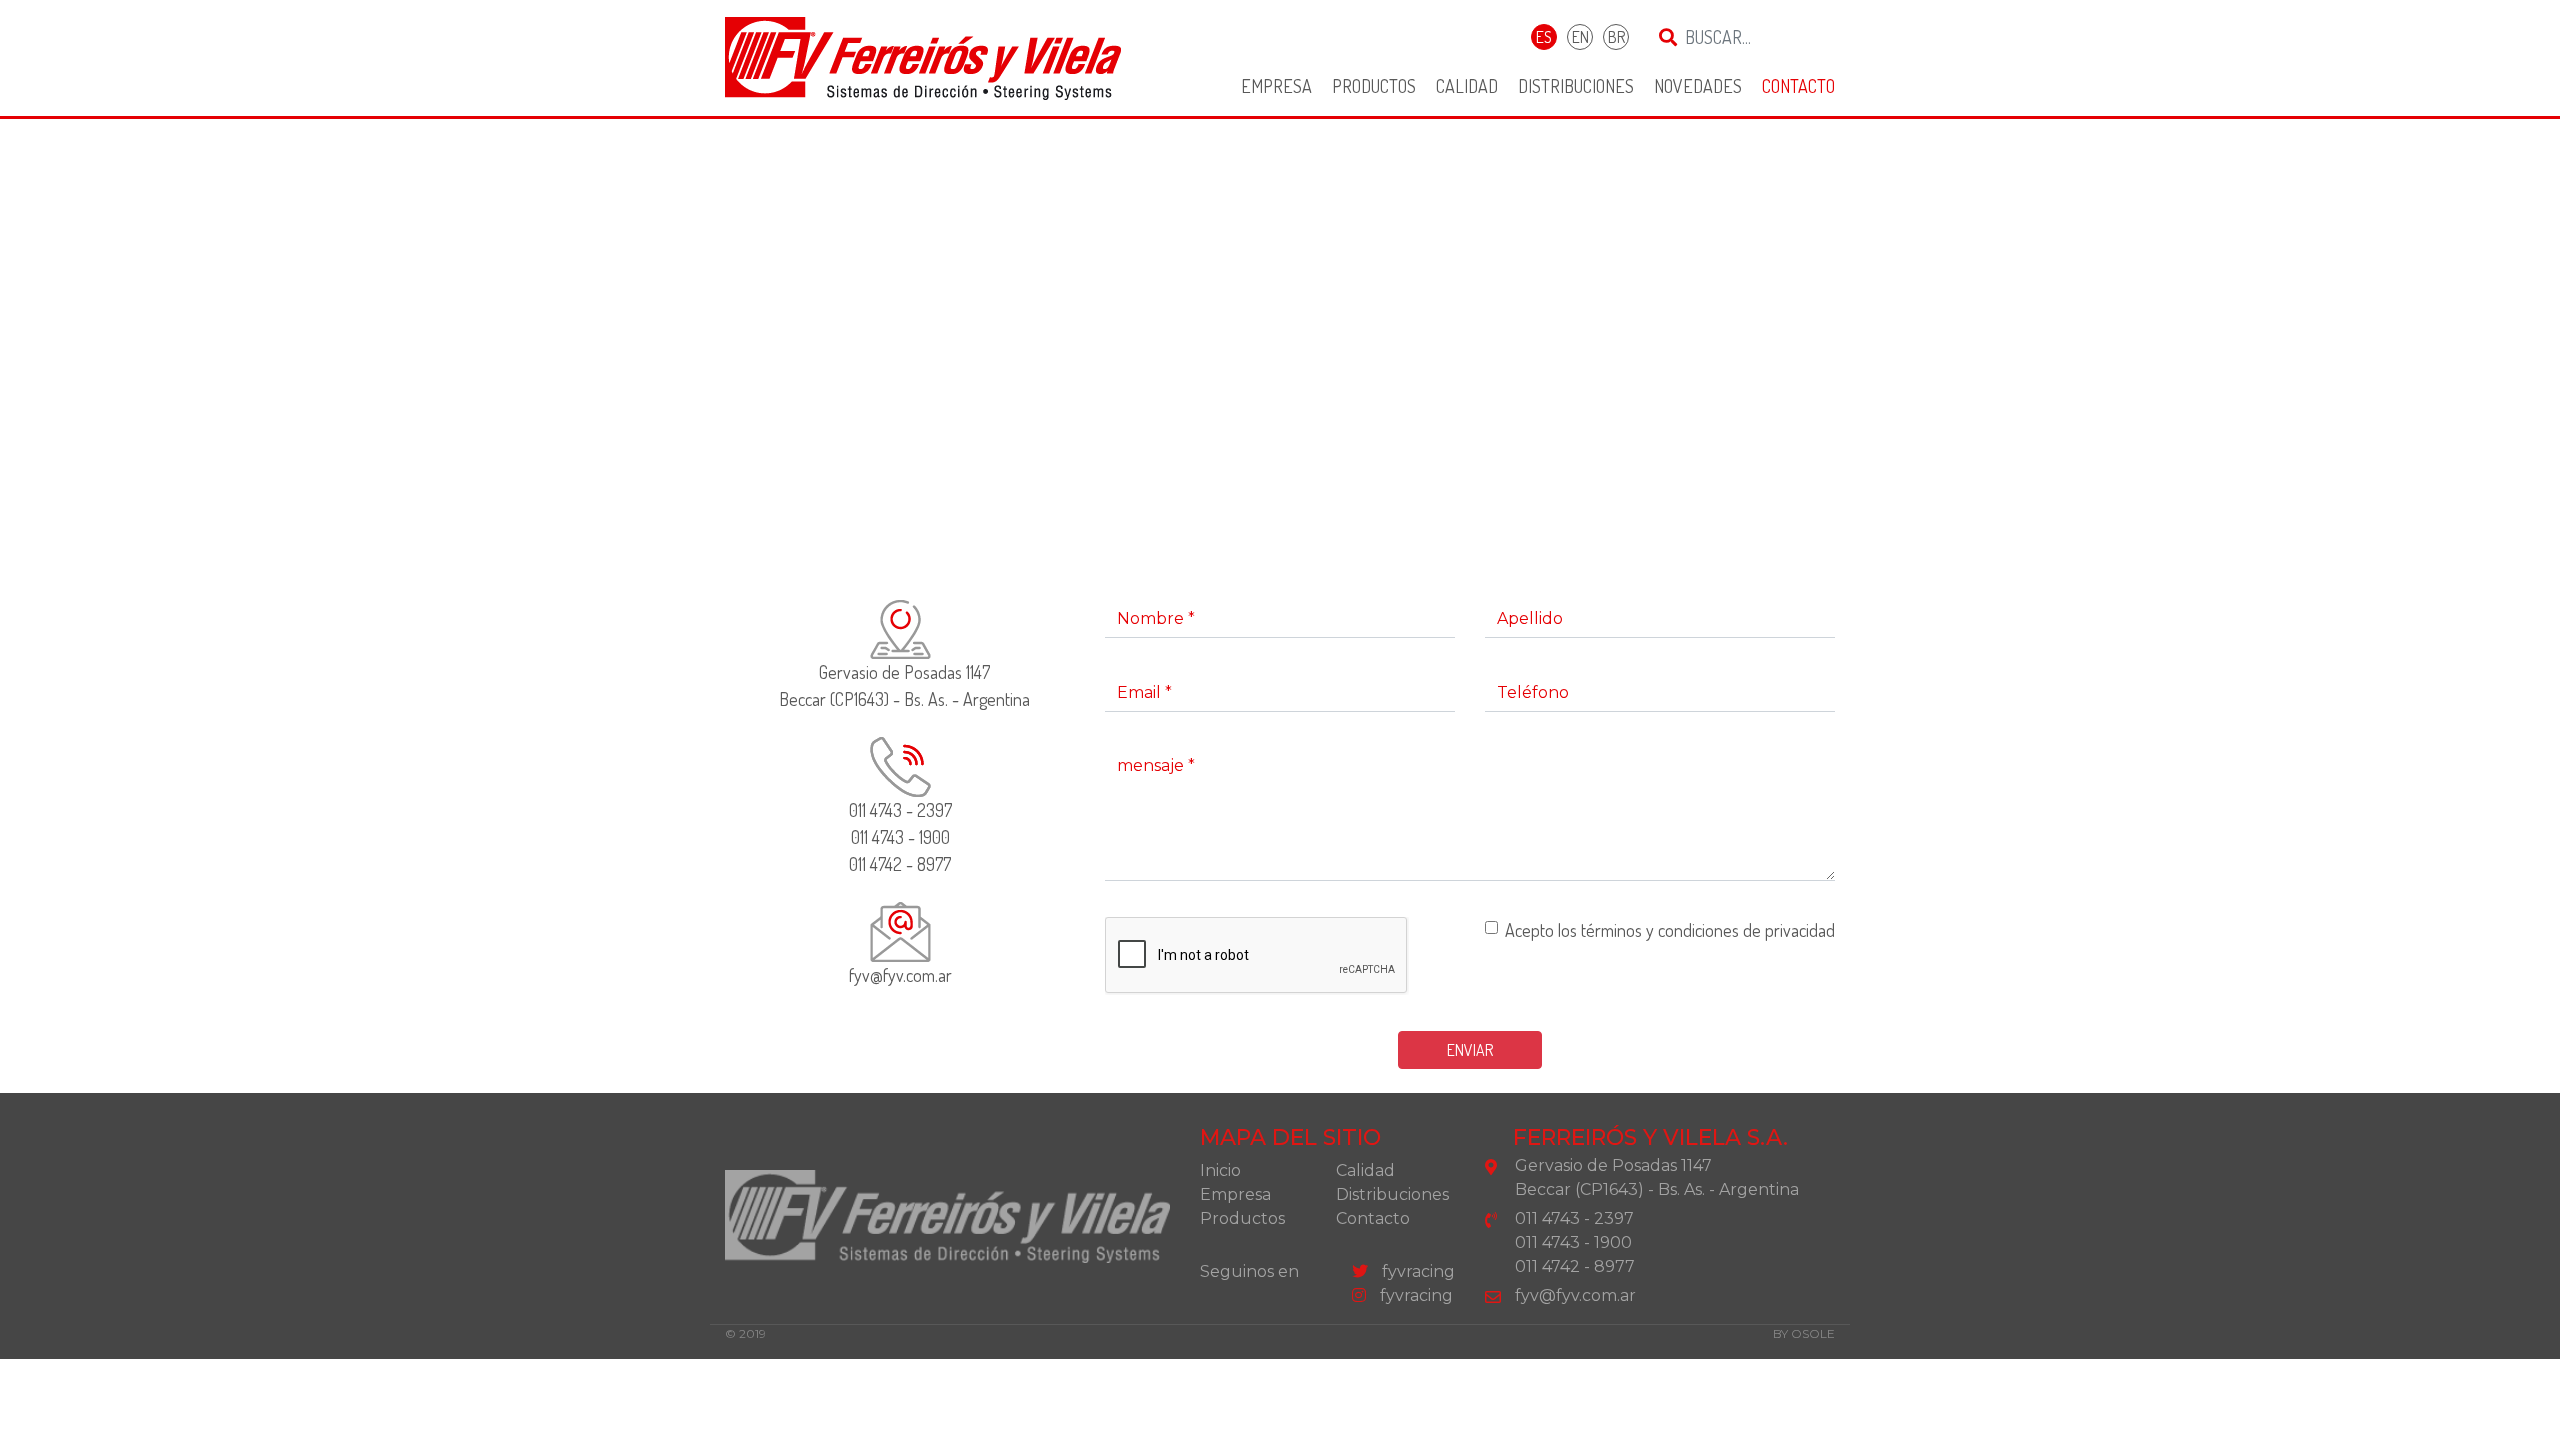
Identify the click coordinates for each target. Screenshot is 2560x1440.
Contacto (1798, 86)
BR (1616, 37)
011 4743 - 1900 (900, 837)
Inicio (1220, 1170)
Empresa (1276, 86)
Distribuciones (1576, 86)
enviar (1470, 1050)
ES (1544, 37)
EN (1580, 37)
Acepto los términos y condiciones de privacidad (1670, 930)
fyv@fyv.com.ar (900, 975)
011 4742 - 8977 (900, 864)
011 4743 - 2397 (900, 810)
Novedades (1698, 86)
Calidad (1467, 86)
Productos (1374, 86)
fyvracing (1416, 1271)
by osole (1804, 1333)
